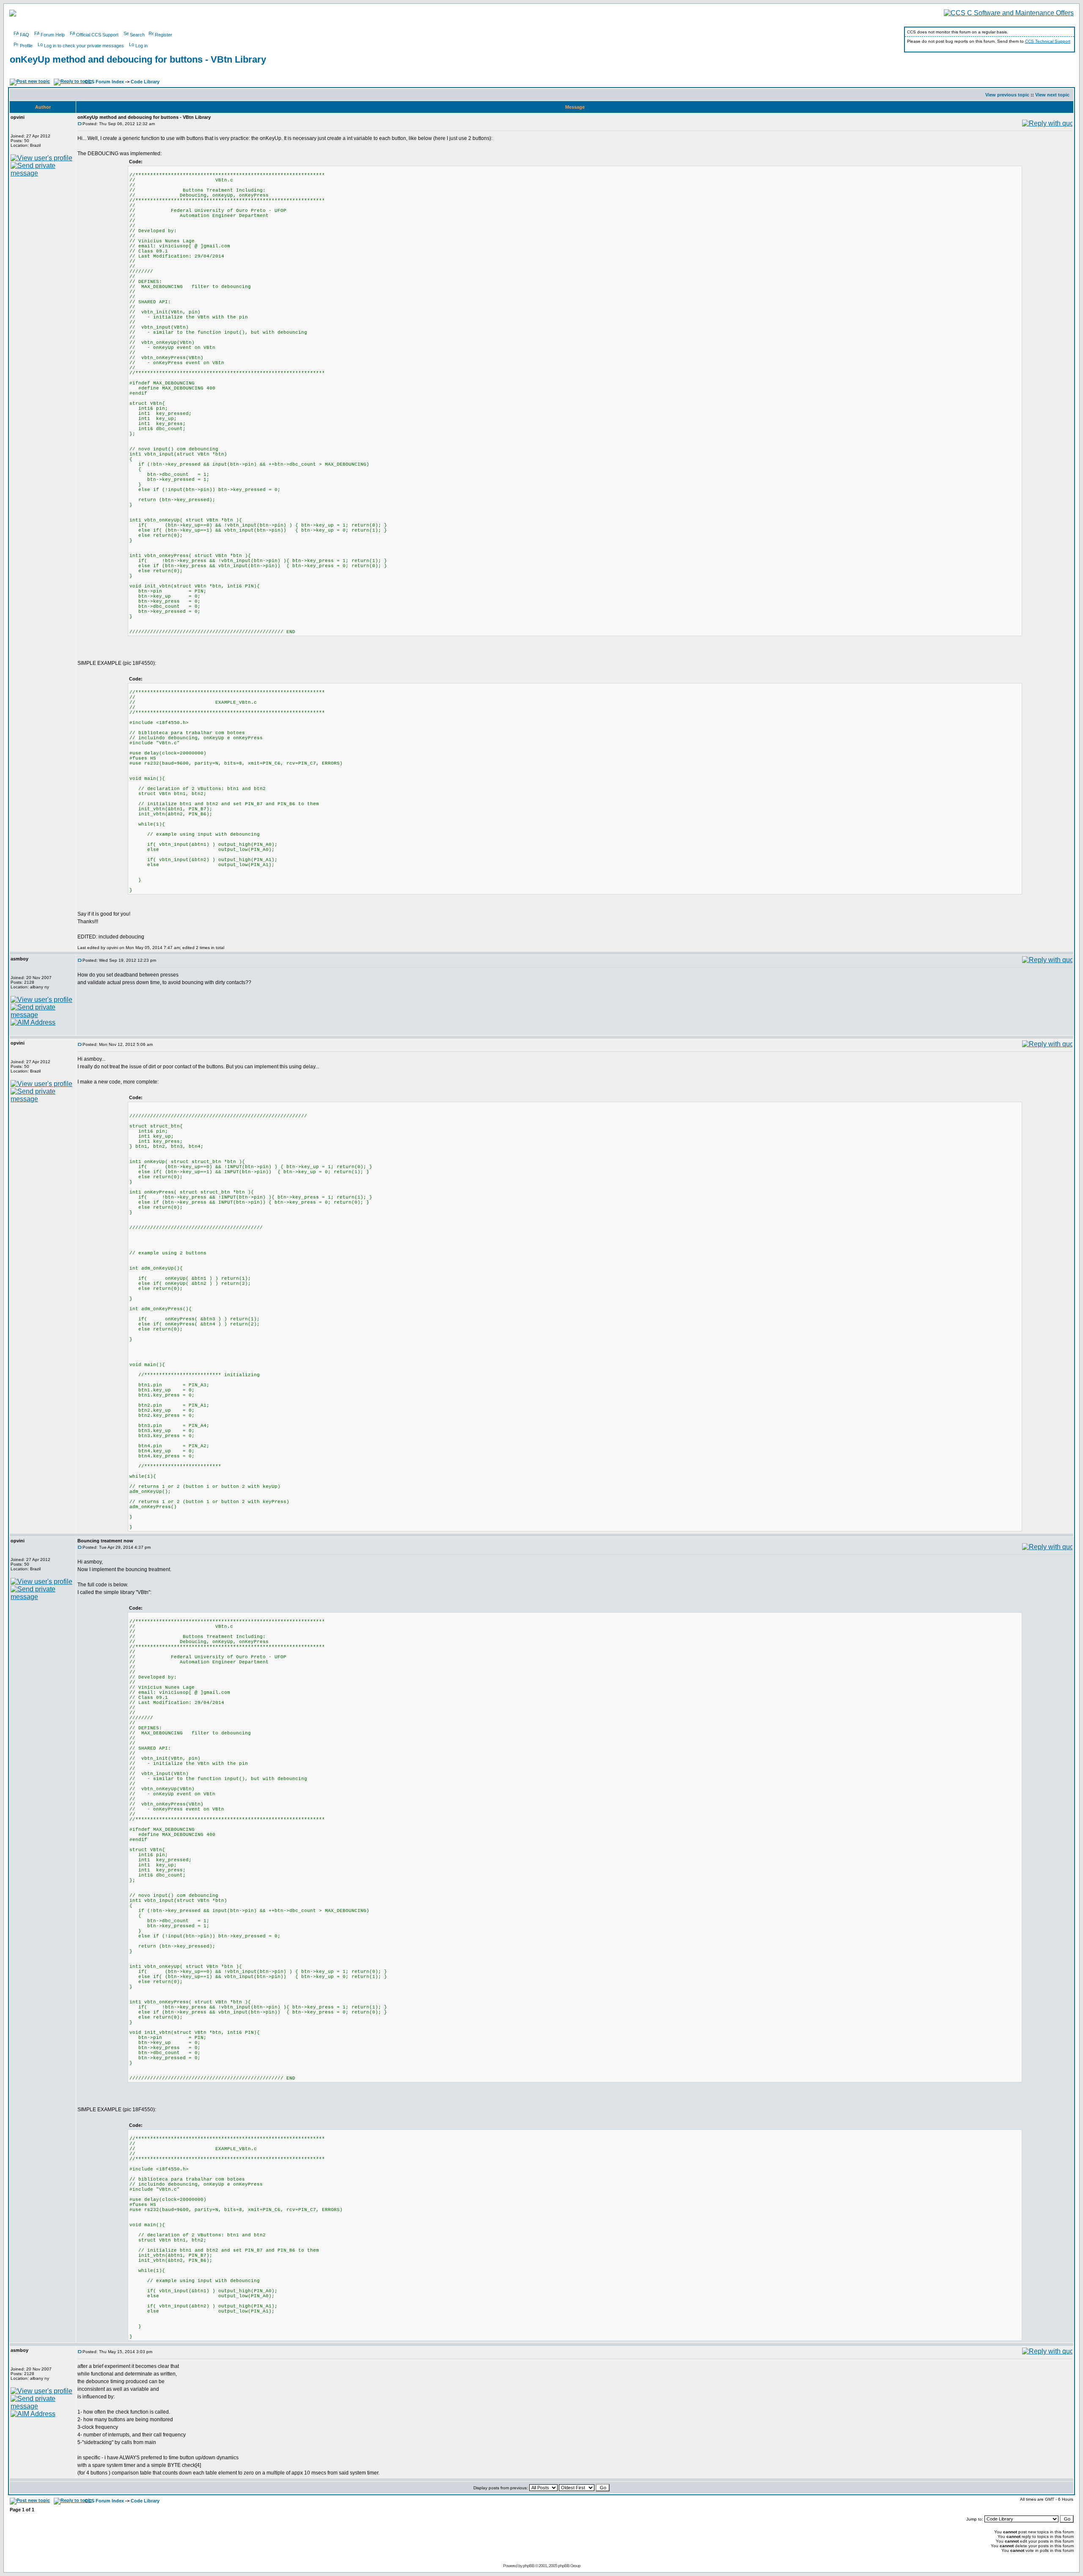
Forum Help (53, 35)
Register (164, 35)
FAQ (25, 35)
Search (137, 35)
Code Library (145, 82)
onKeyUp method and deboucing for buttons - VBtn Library (138, 59)
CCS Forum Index (104, 82)
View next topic (1052, 95)
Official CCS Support (97, 35)
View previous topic (1007, 95)
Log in (142, 46)
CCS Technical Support (1048, 41)
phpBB (529, 2566)
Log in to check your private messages (84, 46)
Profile (26, 46)
